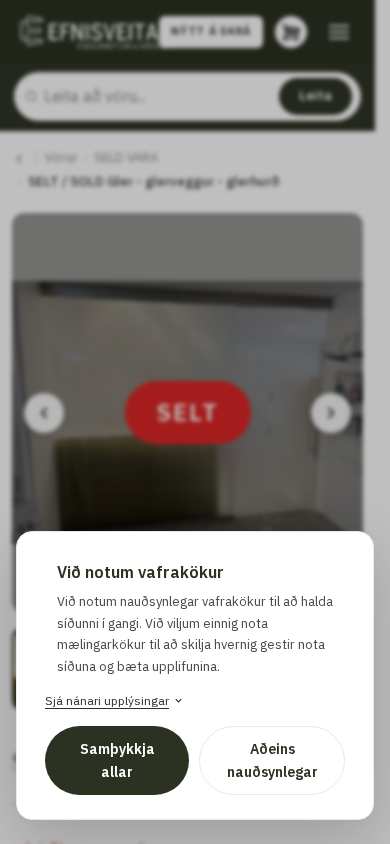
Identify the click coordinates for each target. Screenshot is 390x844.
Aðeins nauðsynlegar (272, 760)
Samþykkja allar (117, 760)
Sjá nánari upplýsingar (107, 700)
